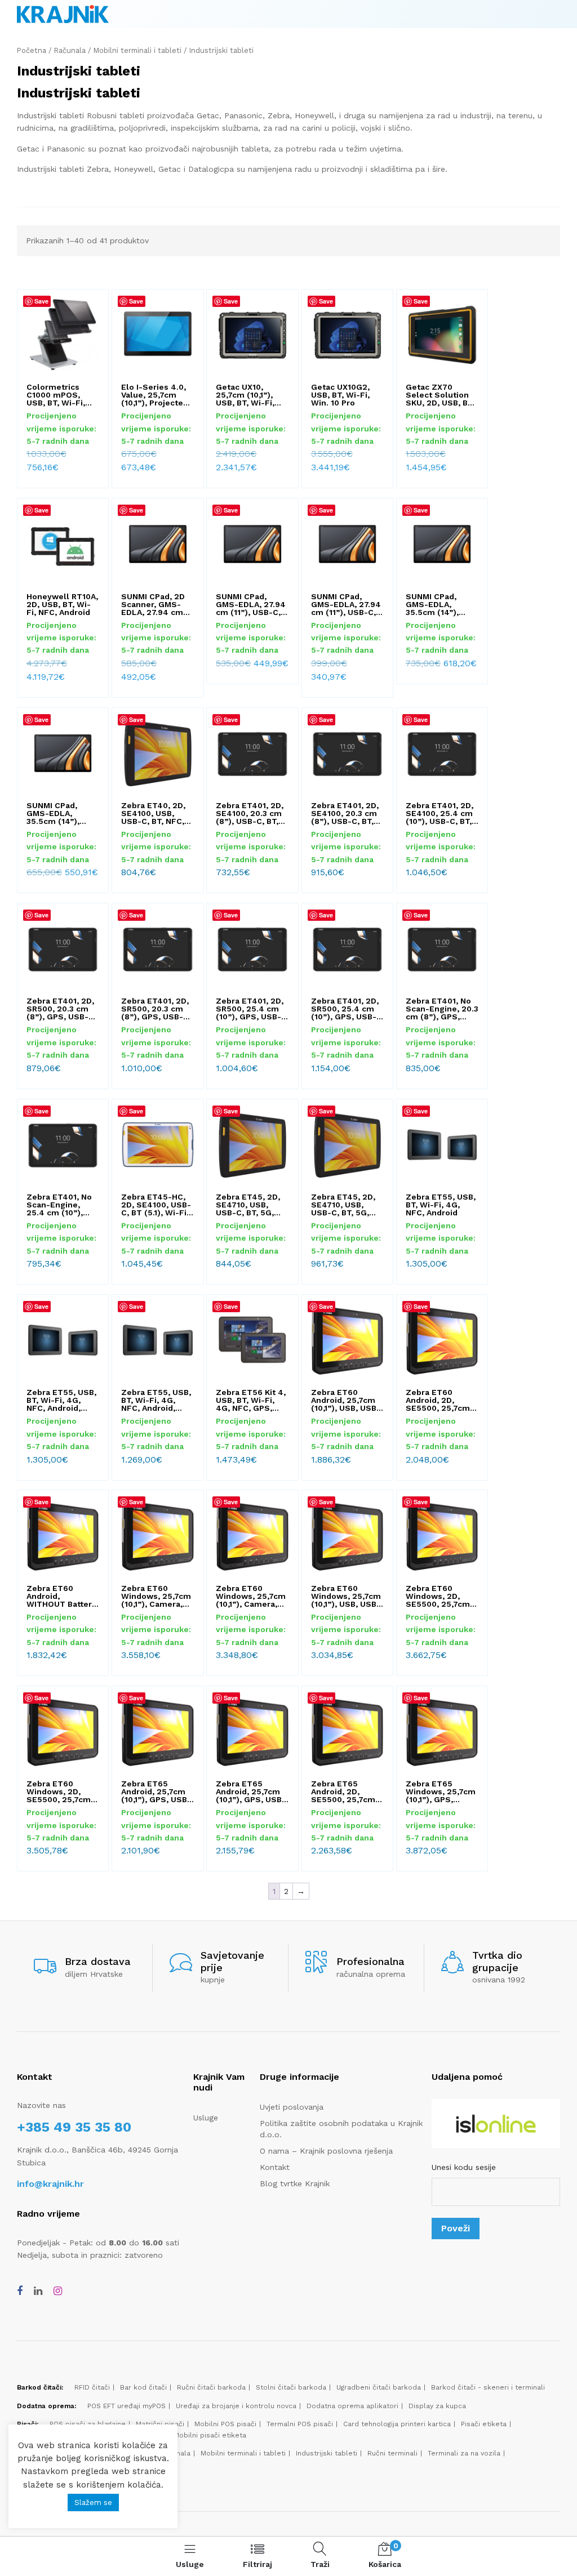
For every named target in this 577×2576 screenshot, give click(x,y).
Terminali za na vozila (464, 2453)
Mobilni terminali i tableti (137, 50)
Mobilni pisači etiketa (210, 2435)
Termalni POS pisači (300, 2424)
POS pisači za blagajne (88, 2424)
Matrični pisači (160, 2424)
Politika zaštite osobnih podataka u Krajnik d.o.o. (341, 2129)
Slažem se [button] (93, 2503)
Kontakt (275, 2167)
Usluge (206, 2118)
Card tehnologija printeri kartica (397, 2424)
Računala (70, 50)
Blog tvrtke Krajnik (295, 2183)
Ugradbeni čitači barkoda (379, 2387)
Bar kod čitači (143, 2387)
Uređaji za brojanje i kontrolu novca (236, 2406)
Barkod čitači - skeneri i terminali (488, 2387)
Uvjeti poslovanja (292, 2107)
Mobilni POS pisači (225, 2424)
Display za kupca (437, 2406)
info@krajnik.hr (50, 2184)
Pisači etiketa (484, 2424)
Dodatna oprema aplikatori (352, 2406)
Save (41, 301)
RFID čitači (92, 2387)
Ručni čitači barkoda (211, 2387)
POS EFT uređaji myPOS (127, 2406)
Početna (32, 50)
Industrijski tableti (327, 2453)
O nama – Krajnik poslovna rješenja (326, 2151)
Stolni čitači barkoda (291, 2387)
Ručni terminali (392, 2453)
